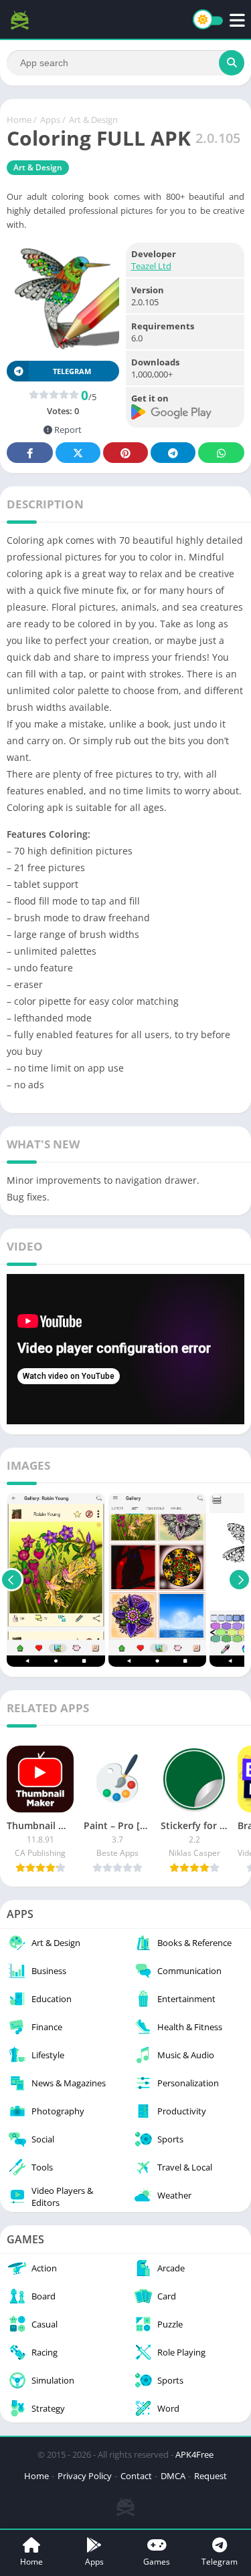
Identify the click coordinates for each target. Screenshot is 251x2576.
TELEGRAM (72, 371)
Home (19, 120)
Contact (136, 2476)
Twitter (78, 453)
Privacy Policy (85, 2476)
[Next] (239, 1580)
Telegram (173, 453)
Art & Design (93, 120)
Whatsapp (221, 453)
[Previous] (12, 1580)
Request (211, 2476)
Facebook (30, 453)
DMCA (173, 2476)
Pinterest (125, 453)
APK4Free (194, 2454)
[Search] (232, 63)
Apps (50, 120)
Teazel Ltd (151, 266)
